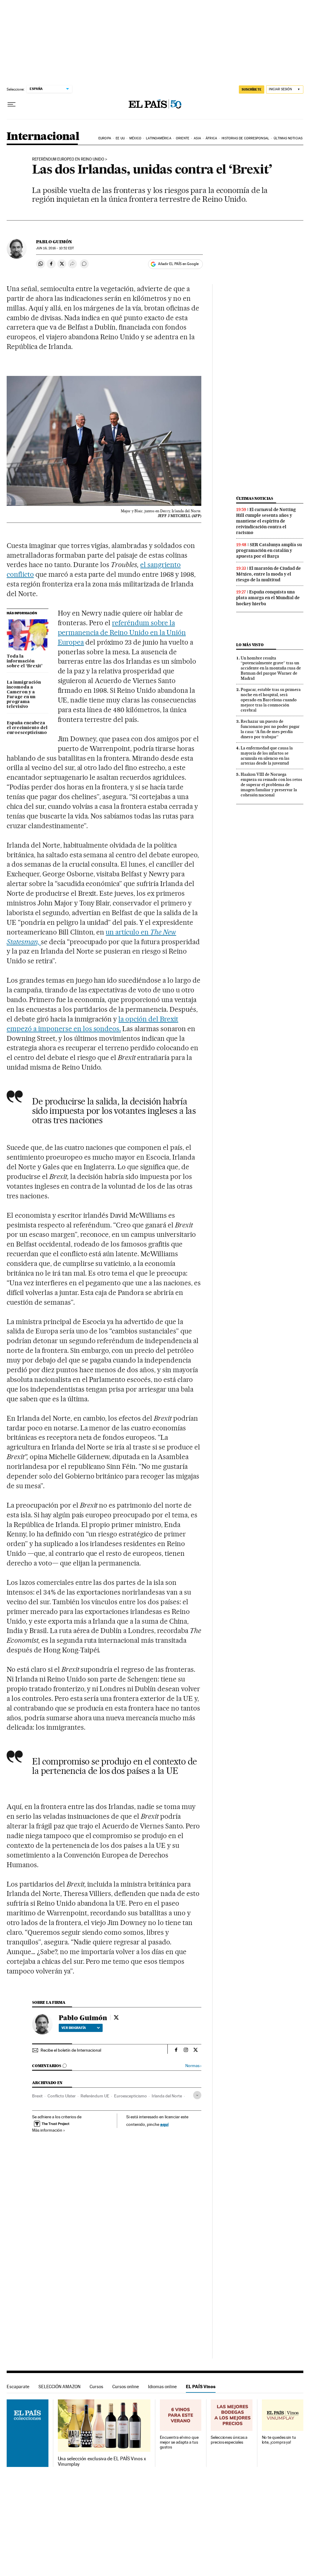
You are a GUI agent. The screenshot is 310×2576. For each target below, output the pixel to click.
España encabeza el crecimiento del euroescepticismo (27, 728)
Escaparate (18, 2387)
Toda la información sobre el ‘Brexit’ (25, 661)
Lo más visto (250, 645)
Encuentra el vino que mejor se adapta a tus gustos (179, 2442)
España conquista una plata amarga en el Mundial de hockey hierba (268, 598)
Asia (197, 138)
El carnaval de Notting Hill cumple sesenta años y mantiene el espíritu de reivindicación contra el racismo (266, 521)
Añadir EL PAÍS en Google (178, 264)
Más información (47, 2130)
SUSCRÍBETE (252, 89)
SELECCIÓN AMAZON (59, 2387)
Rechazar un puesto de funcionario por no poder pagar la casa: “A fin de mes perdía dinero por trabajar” (270, 729)
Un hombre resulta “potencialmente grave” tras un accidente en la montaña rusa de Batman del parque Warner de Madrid (271, 668)
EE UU (120, 138)
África (211, 138)
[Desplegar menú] (12, 105)
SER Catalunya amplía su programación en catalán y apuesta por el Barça (269, 550)
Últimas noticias (288, 138)
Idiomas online (162, 2387)
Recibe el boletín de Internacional (71, 2050)
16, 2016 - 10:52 (55, 248)
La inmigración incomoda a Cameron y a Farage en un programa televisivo (24, 695)
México (135, 138)
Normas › (193, 2066)
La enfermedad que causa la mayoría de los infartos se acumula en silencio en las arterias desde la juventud (267, 756)
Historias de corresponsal (245, 138)
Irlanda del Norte (167, 2096)
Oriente (183, 138)
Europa (105, 138)
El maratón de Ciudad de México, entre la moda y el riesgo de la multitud (269, 574)
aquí (164, 2124)
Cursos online (126, 2387)
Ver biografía (74, 2028)
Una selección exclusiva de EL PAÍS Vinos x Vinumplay (102, 2461)
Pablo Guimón (54, 242)
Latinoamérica (158, 138)
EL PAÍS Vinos (201, 2387)
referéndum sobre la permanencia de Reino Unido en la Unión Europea (122, 632)
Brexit (37, 2096)
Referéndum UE (95, 2096)
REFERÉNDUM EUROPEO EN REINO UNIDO (68, 159)
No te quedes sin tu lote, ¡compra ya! (279, 2440)
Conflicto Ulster (62, 2096)
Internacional (43, 137)
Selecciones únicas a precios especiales (229, 2440)
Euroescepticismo (130, 2096)
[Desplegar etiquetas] (197, 2095)
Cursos (96, 2387)
